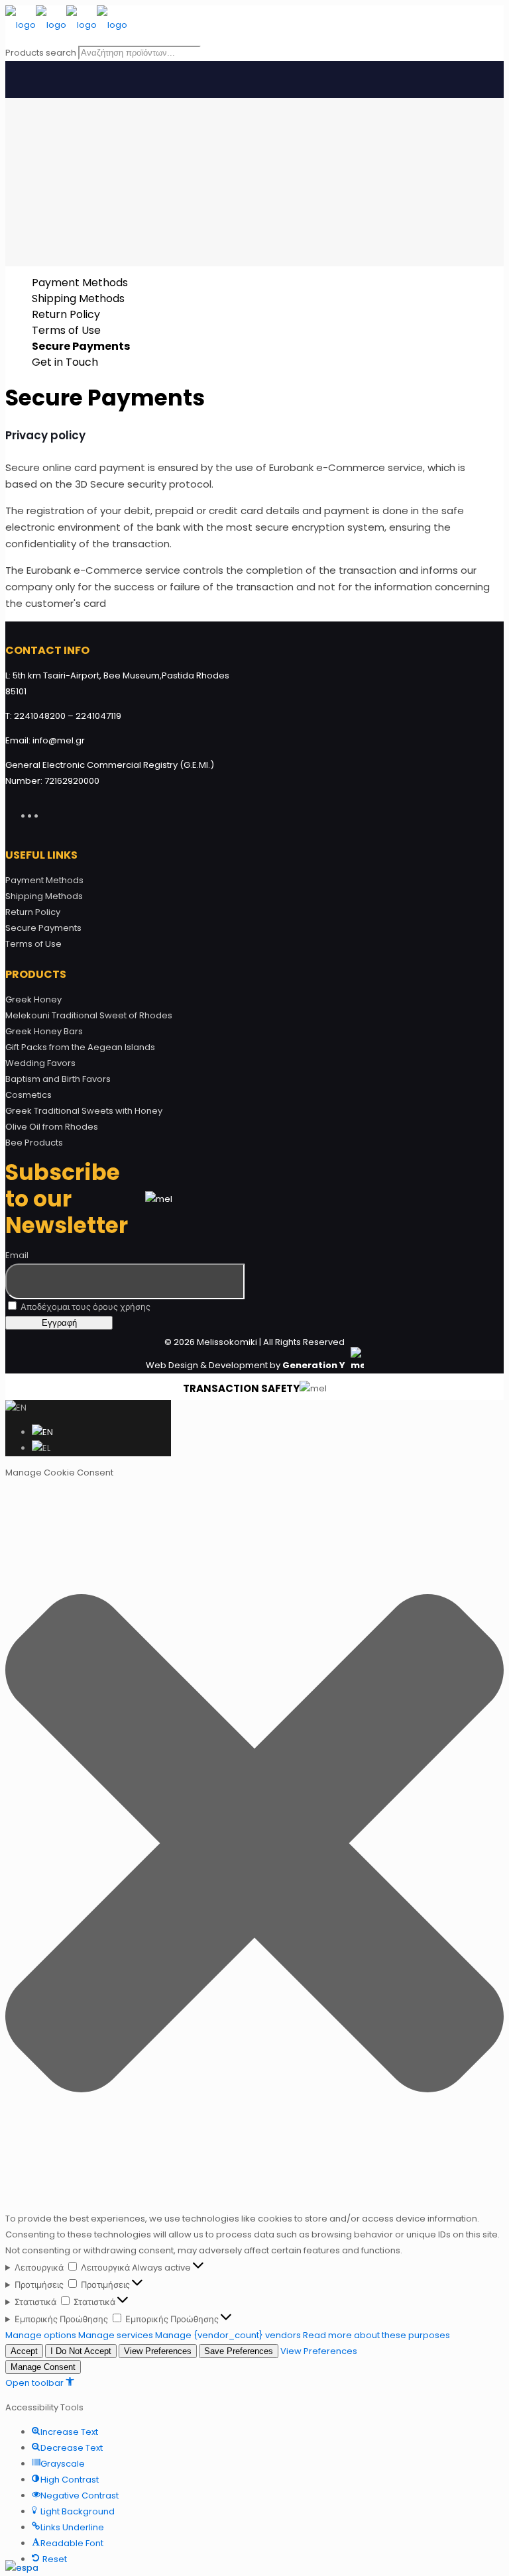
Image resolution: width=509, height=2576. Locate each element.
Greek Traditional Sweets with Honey (84, 1111)
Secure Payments (81, 346)
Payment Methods (80, 283)
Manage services (116, 2335)
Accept (24, 2351)
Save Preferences (239, 2351)
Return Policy (66, 314)
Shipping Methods (78, 298)
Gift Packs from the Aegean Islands (80, 1047)
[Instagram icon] (48, 814)
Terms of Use (66, 330)
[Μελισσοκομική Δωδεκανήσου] (66, 25)
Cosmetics (28, 1095)
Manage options (41, 2335)
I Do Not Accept (81, 2351)
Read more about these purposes (376, 2335)
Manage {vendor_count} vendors (228, 2335)
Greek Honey (33, 999)
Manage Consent (43, 2367)
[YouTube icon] (42, 814)
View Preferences (158, 2351)
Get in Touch (65, 362)
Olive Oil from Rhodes (52, 1127)
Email (17, 1255)
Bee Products (34, 1143)
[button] (254, 1846)
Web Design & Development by (247, 1365)
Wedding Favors (40, 1063)
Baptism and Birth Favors (58, 1079)
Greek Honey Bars (44, 1031)
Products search (41, 53)
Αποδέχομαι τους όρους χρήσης (85, 1307)
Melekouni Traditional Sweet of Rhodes (89, 1015)
